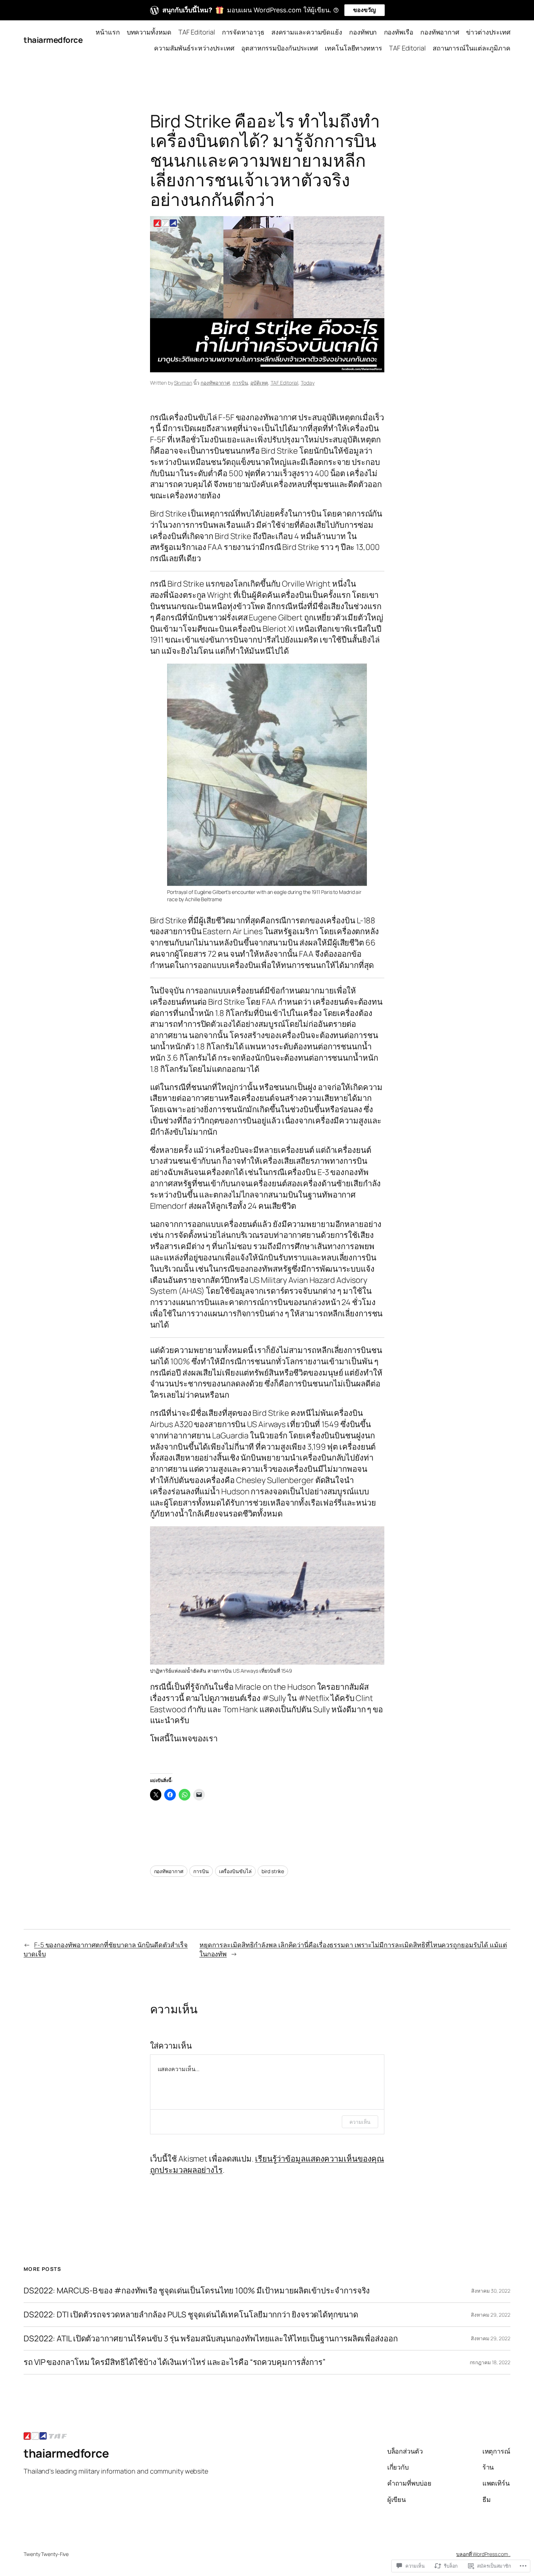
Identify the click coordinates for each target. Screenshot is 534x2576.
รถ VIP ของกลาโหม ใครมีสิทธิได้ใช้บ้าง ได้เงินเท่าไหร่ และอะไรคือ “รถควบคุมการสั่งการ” (175, 2362)
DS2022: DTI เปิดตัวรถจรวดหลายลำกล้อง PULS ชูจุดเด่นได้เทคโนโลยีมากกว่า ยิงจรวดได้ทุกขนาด (191, 2315)
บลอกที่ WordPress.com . (483, 2554)
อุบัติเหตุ (259, 383)
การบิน (240, 383)
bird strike (273, 1871)
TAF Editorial (285, 383)
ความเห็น (360, 2122)
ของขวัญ (365, 10)
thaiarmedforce (53, 40)
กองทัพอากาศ (215, 383)
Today (308, 383)
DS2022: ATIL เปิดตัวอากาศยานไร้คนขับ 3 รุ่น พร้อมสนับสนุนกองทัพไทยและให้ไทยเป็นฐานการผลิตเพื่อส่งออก (211, 2339)
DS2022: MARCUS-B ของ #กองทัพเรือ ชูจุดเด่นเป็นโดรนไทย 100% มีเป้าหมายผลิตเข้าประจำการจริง (197, 2291)
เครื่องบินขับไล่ (235, 1871)
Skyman (183, 383)
